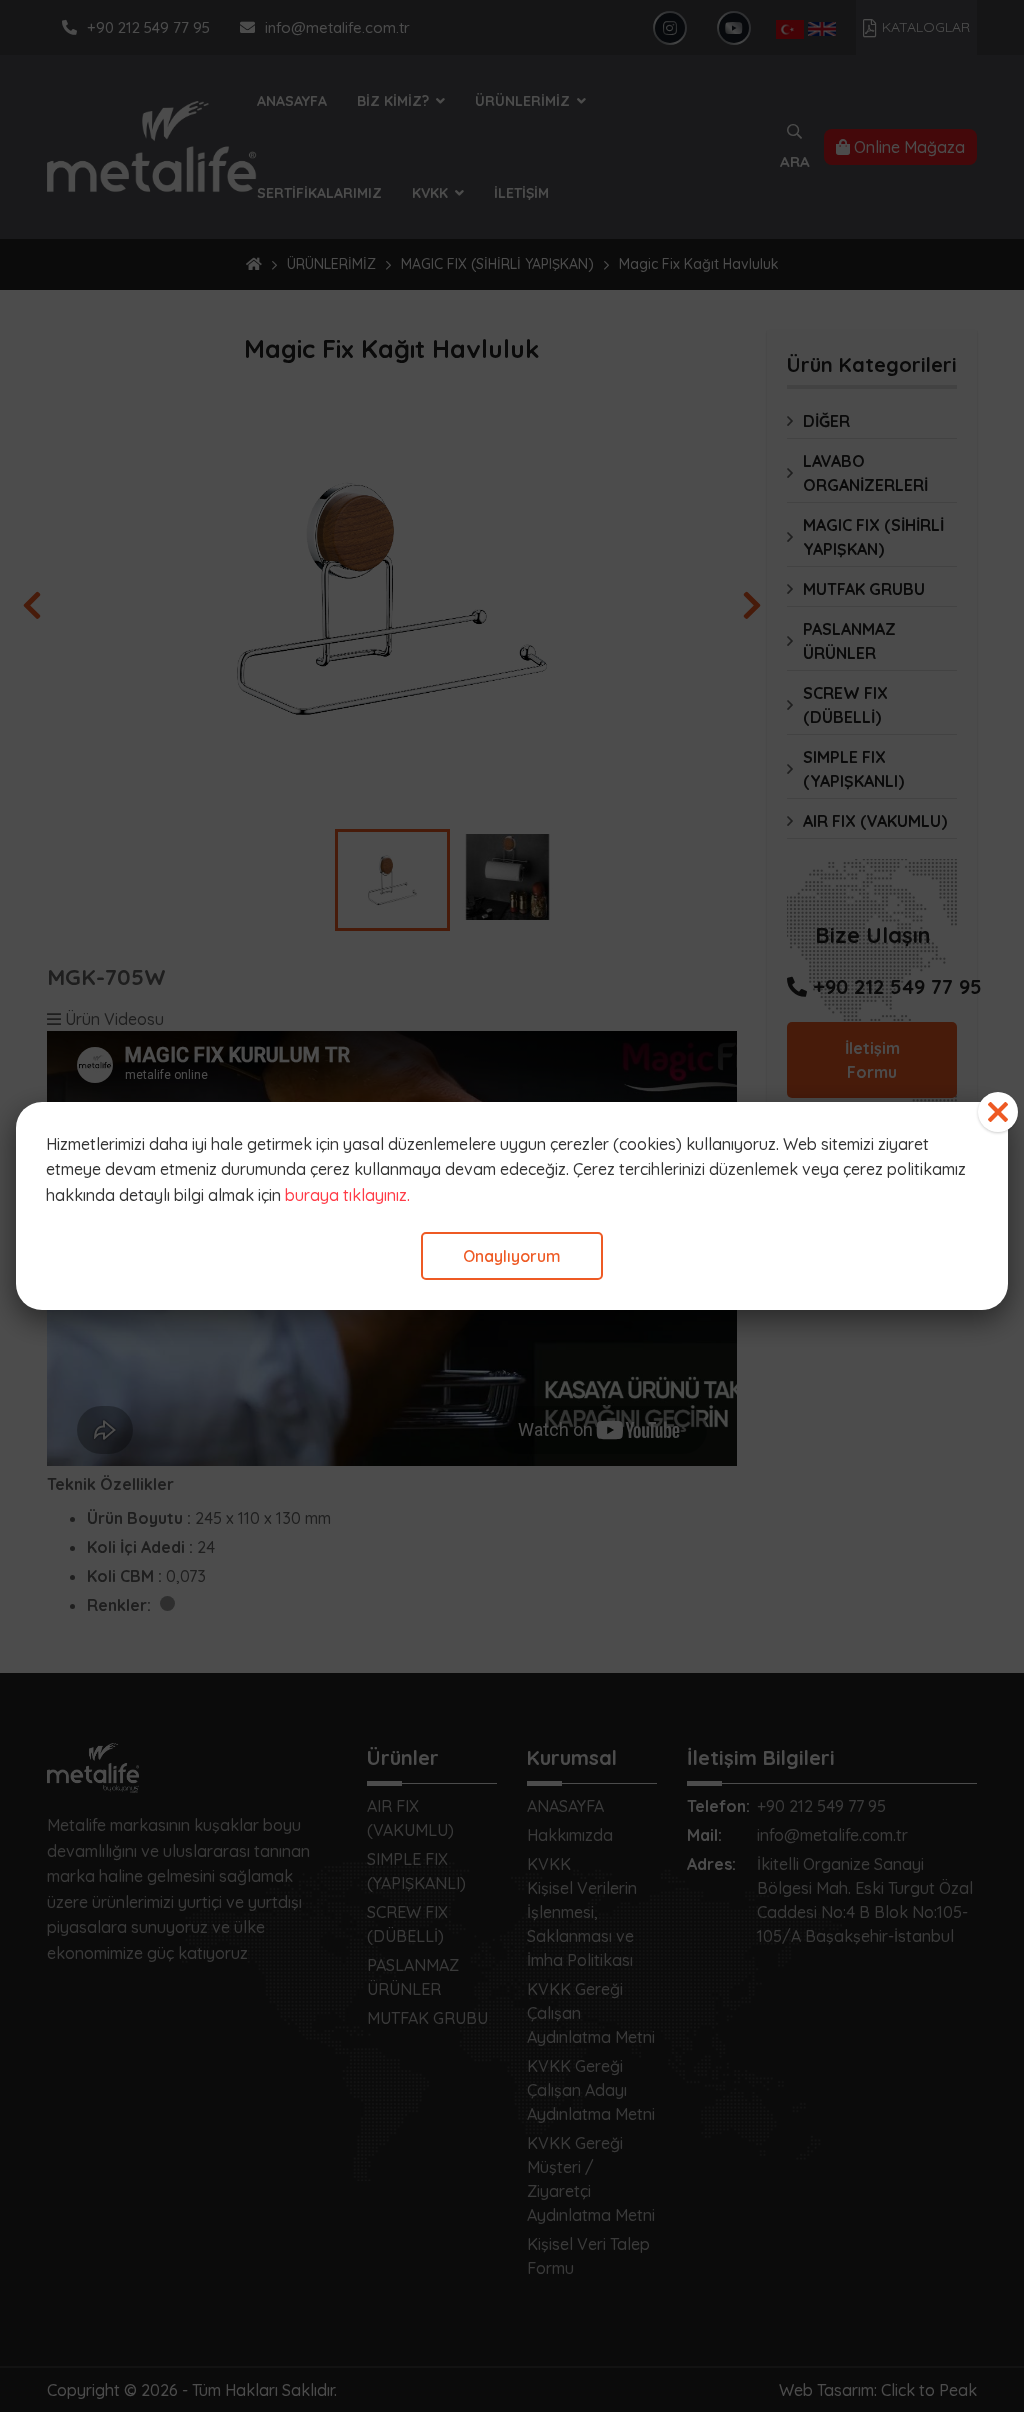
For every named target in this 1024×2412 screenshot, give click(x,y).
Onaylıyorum (512, 1256)
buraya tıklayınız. (347, 1195)
